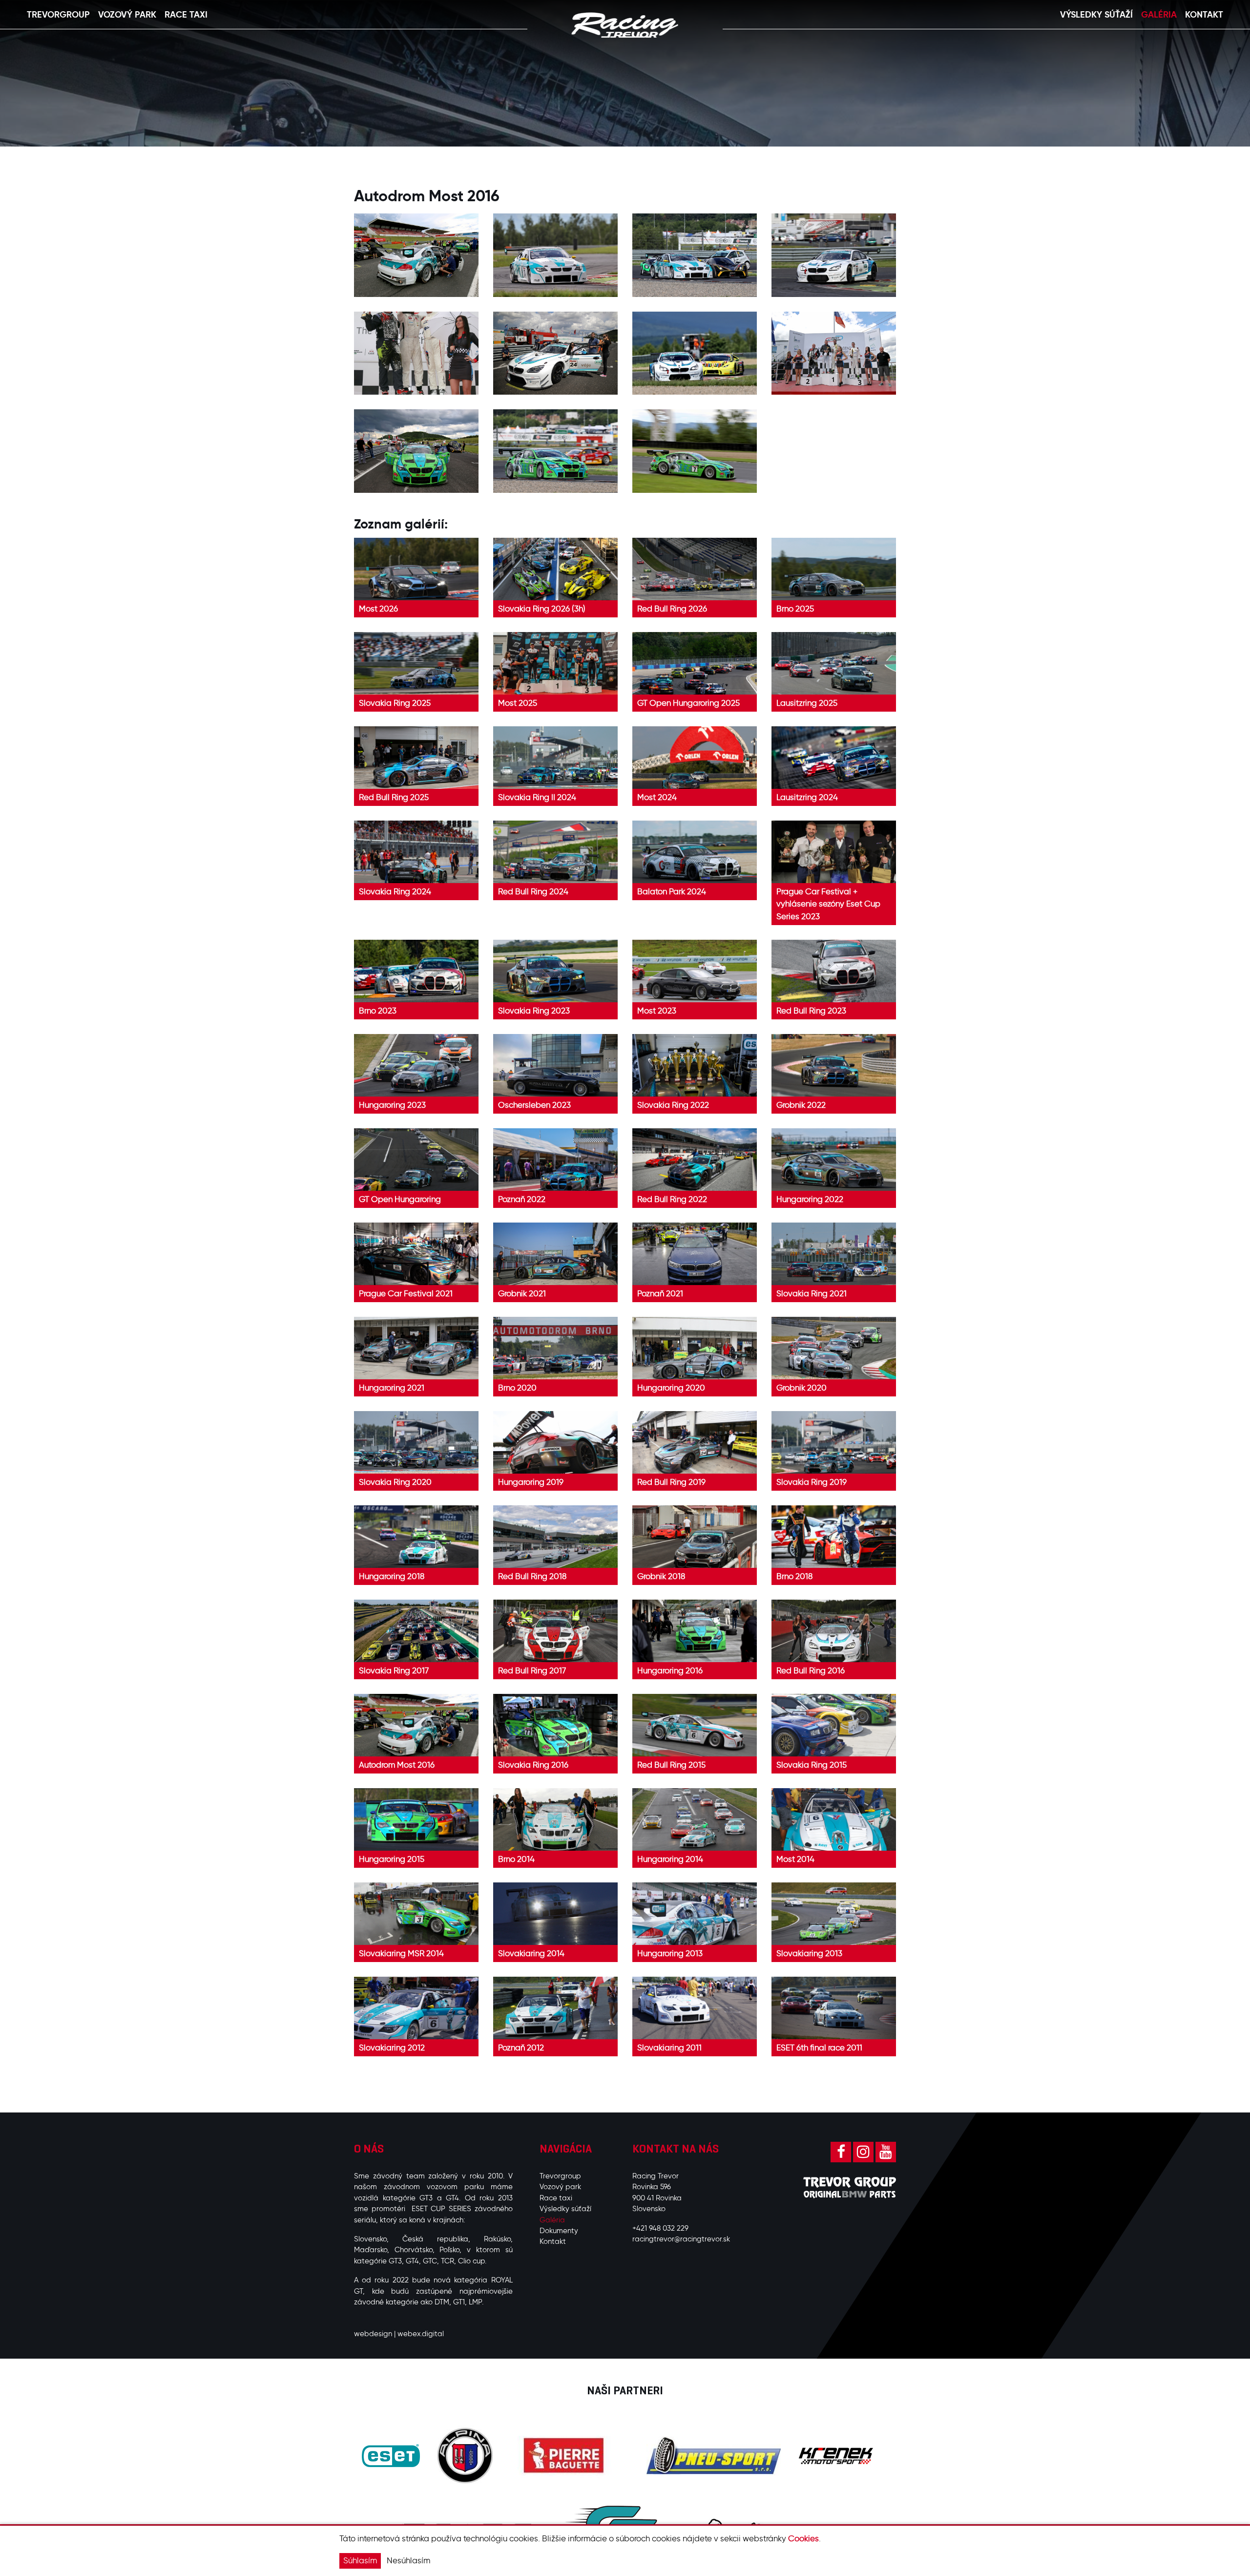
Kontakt (553, 2241)
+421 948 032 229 (660, 2228)
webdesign (373, 2334)
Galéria (552, 2220)
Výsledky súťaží (565, 2209)
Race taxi (556, 2198)
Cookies (803, 2538)
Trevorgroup (560, 2176)
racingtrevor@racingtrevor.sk (681, 2239)
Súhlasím (360, 2560)
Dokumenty (559, 2231)
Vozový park (560, 2187)
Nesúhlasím (408, 2560)
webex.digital (421, 2334)
